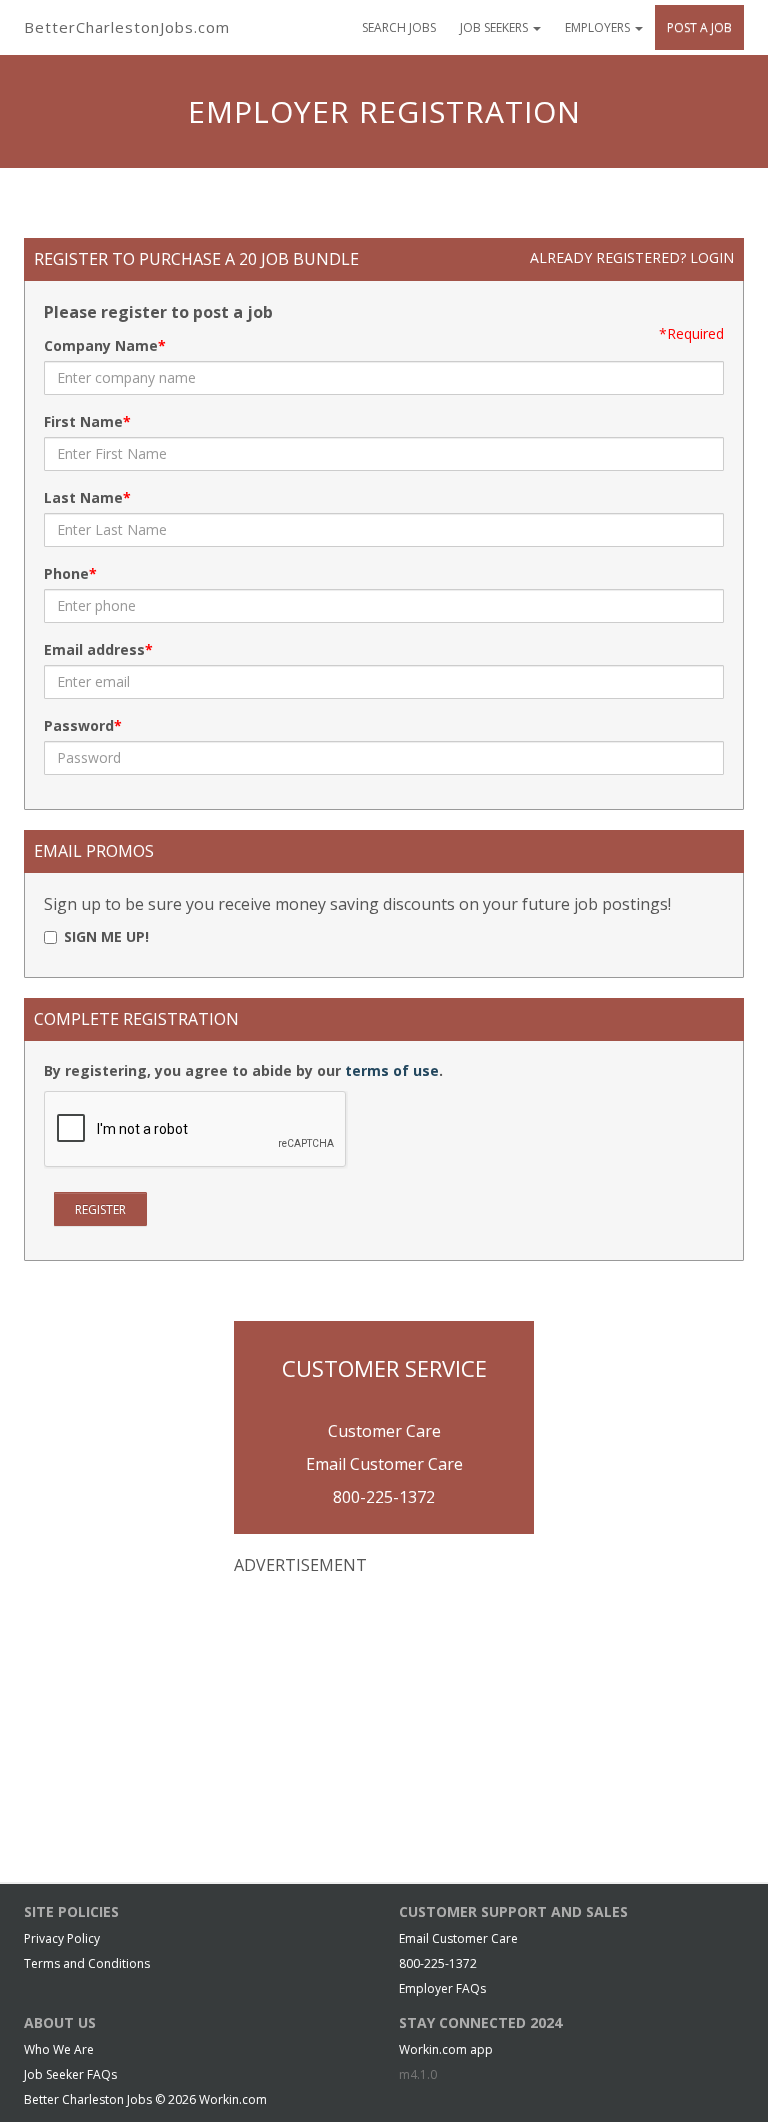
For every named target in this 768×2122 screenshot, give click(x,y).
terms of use (392, 1070)
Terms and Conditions (87, 1963)
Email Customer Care (384, 1464)
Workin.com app (446, 2049)
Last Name (83, 497)
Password (79, 725)
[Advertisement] (384, 1722)
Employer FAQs (442, 1988)
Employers (599, 27)
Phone (66, 573)
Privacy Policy (62, 1938)
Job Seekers (495, 27)
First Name (83, 421)
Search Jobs (399, 27)
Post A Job (699, 27)
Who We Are (59, 2049)
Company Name (101, 345)
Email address (94, 649)
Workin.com (233, 2099)
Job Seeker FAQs (70, 2074)
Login (712, 257)
